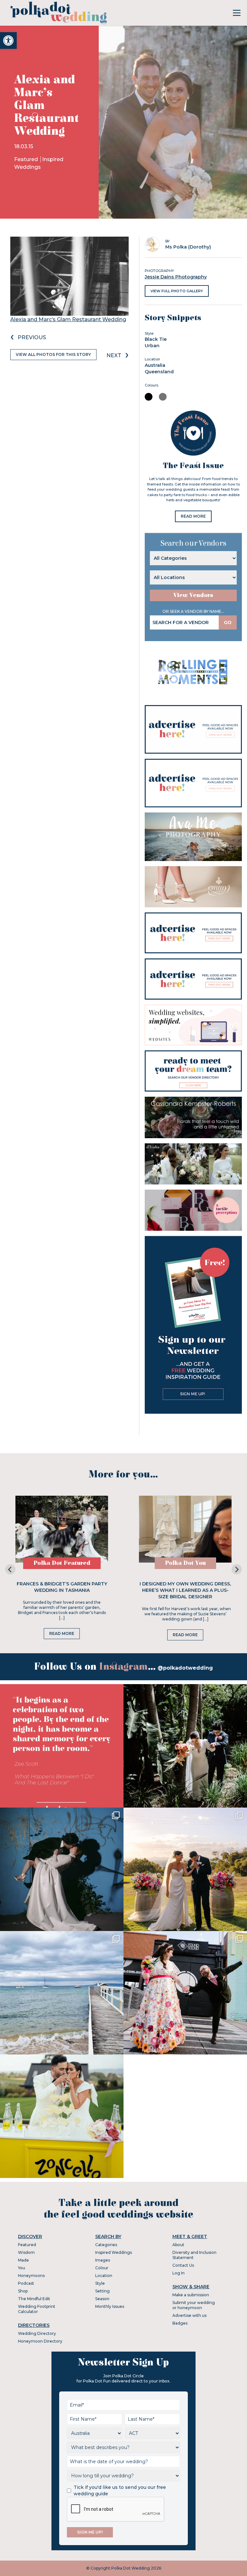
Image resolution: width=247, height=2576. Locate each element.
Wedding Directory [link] (37, 2333)
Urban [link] (152, 346)
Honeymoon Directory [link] (40, 2341)
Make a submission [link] (191, 2295)
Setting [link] (102, 2291)
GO (228, 622)
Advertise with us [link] (189, 2315)
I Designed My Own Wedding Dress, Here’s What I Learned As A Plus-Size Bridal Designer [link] (185, 1590)
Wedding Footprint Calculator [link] (37, 2309)
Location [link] (104, 2276)
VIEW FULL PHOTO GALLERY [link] (177, 291)
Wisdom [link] (26, 2252)
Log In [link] (178, 2273)
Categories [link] (106, 2245)
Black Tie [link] (156, 339)
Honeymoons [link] (31, 2276)
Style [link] (100, 2283)
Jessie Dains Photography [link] (176, 277)
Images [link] (103, 2260)
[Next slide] (237, 1569)
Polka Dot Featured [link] (62, 1563)
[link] (8, 41)
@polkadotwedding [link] (185, 1668)
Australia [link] (155, 365)
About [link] (178, 2245)
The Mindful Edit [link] (34, 2299)
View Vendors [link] (193, 595)
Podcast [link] (26, 2283)
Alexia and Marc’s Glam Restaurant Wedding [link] (68, 319)
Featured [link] (27, 159)
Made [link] (23, 2260)
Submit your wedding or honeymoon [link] (194, 2305)
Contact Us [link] (183, 2265)
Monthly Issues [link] (110, 2306)
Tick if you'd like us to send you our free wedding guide (120, 2490)
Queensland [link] (159, 372)
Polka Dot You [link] (185, 1563)
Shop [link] (23, 2291)
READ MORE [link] (193, 516)
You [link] (22, 2268)
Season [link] (102, 2299)
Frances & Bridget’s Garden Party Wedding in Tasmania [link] (62, 1587)
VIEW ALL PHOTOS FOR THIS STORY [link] (53, 354)
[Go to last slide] (10, 1569)
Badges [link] (180, 2323)
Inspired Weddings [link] (114, 2252)
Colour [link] (102, 2268)
